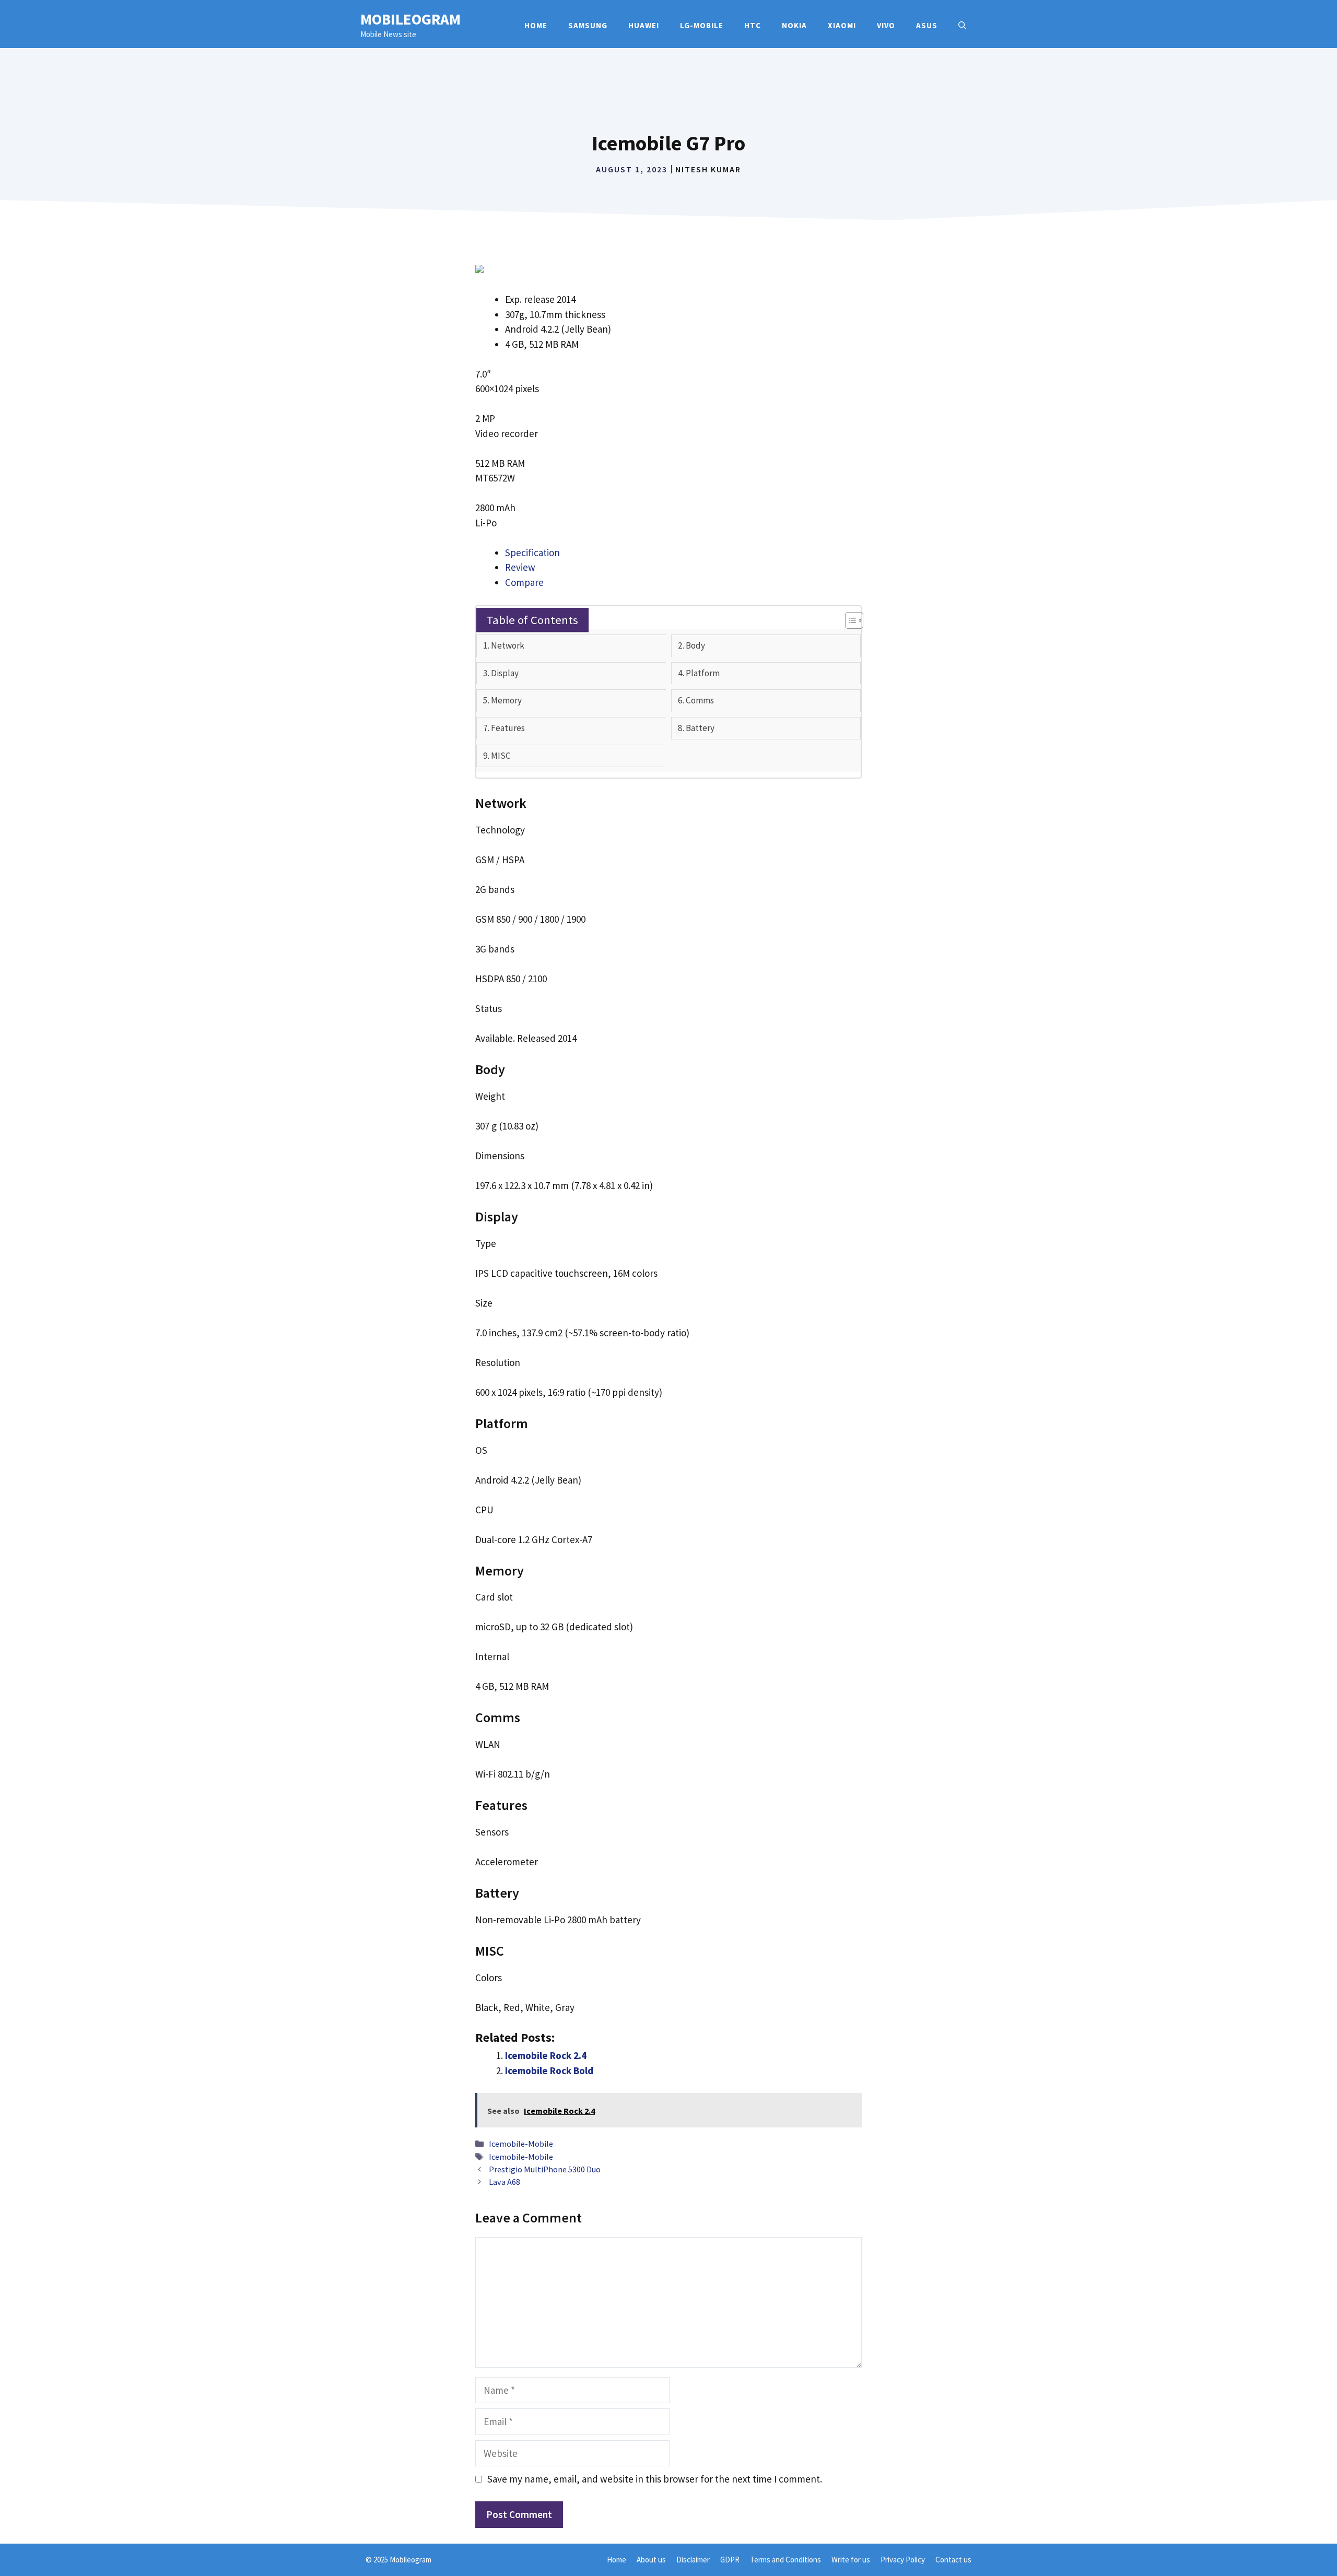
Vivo (886, 25)
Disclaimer (693, 2560)
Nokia (794, 25)
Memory (506, 700)
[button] (962, 26)
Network (508, 645)
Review (520, 567)
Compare (524, 582)
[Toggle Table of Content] (849, 620)
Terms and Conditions (785, 2560)
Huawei (644, 25)
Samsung (588, 25)
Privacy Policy (903, 2560)
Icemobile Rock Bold (549, 2071)
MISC (501, 756)
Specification (532, 552)
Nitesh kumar (708, 169)
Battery (700, 728)
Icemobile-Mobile (521, 2144)
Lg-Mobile (702, 25)
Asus (927, 25)
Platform (703, 673)
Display (505, 673)
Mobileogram (411, 19)
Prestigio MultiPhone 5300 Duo (545, 2169)
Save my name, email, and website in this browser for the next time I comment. (655, 2479)
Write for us (851, 2560)
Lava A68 (505, 2182)
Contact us (953, 2560)
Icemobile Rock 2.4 (546, 2055)
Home (536, 25)
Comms (700, 700)
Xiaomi (842, 25)
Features (508, 728)
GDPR (730, 2560)
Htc (753, 25)
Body (695, 645)
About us (651, 2560)
